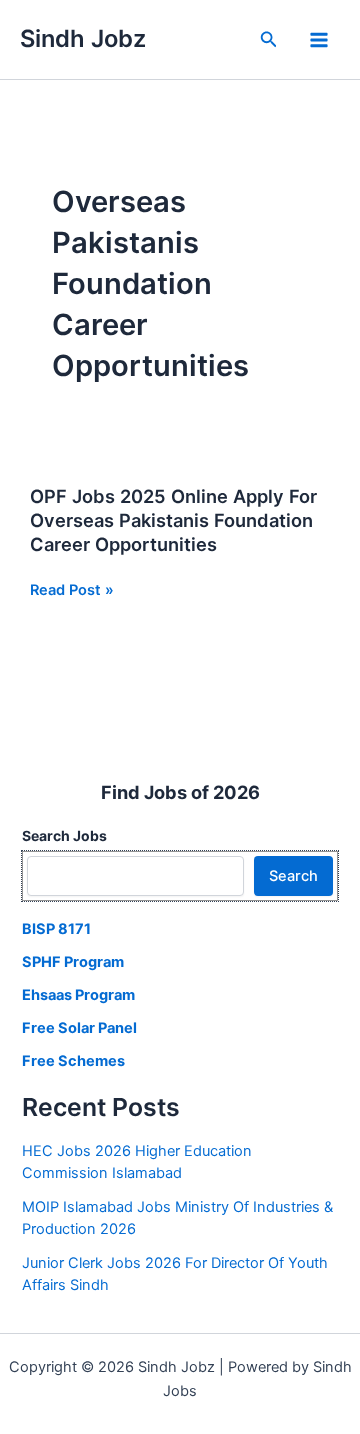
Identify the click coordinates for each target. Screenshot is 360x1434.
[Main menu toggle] (319, 40)
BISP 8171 (56, 929)
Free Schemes (73, 1061)
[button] (269, 39)
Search (293, 876)
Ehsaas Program (78, 995)
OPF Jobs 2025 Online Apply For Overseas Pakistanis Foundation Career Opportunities (173, 519)
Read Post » (72, 591)
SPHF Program (73, 962)
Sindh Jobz (83, 38)
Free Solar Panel (79, 1028)
